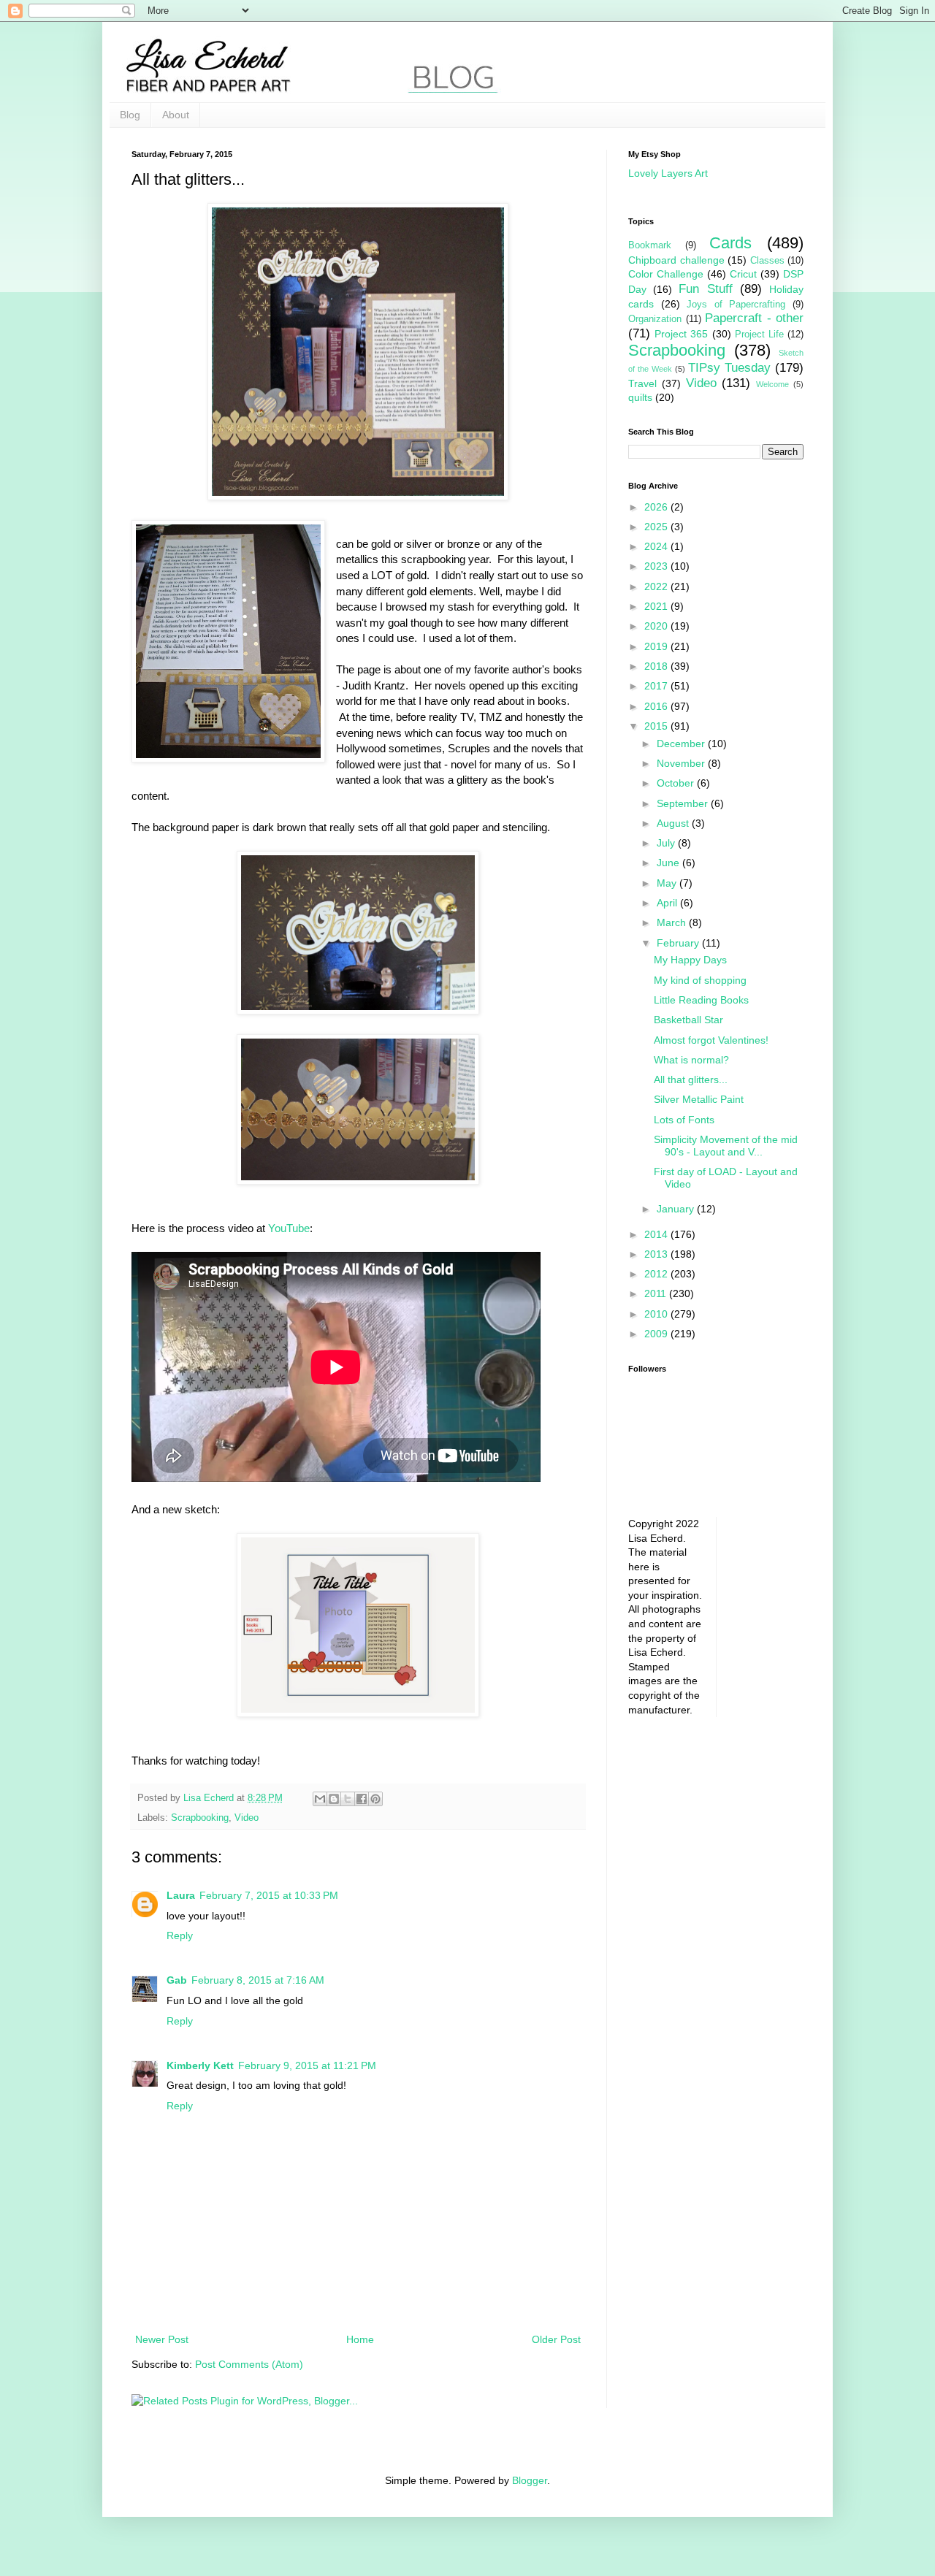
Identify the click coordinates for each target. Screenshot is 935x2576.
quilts (640, 397)
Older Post (556, 2339)
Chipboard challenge (676, 260)
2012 (657, 1274)
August (674, 823)
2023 (657, 566)
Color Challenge (666, 274)
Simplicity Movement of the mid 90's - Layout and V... (726, 1146)
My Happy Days (690, 960)
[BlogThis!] (334, 1799)
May (668, 883)
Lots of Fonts (684, 1120)
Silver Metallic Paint (699, 1099)
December (682, 744)
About (176, 115)
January (677, 1209)
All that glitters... (691, 1079)
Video (247, 1818)
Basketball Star (688, 1020)
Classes (767, 261)
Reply (180, 1935)
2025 (657, 527)
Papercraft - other (754, 318)
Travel (642, 383)
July (667, 843)
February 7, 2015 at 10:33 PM (269, 1895)
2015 (657, 726)
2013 (657, 1254)
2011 (657, 1293)
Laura (181, 1895)
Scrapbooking (200, 1818)
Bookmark (650, 245)
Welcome (772, 384)
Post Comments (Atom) (249, 2364)
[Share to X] (348, 1799)
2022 (657, 586)
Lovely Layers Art (668, 173)
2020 (657, 626)
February (679, 943)
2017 (657, 686)
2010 (657, 1314)
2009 (657, 1334)
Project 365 (681, 334)
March (673, 922)
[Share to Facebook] (362, 1799)
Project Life (759, 335)
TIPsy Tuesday (729, 368)
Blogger (530, 2480)
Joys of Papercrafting (736, 305)
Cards (730, 243)
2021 (657, 606)
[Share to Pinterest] (375, 1799)
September (684, 803)
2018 (657, 666)
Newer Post (162, 2339)
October (677, 783)
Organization (655, 319)
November (682, 763)
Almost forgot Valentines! (711, 1040)
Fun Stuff (705, 289)
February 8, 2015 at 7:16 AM (258, 1980)
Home (360, 2339)
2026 (657, 507)
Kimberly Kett (200, 2065)
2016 (657, 706)
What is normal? (691, 1060)
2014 (657, 1234)
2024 (657, 546)
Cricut (743, 274)
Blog (130, 115)
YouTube (289, 1228)
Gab (177, 1980)
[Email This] (320, 1799)
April (668, 903)
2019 (657, 646)
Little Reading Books (701, 1000)
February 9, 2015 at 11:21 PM (307, 2065)
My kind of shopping (700, 980)
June (669, 863)
